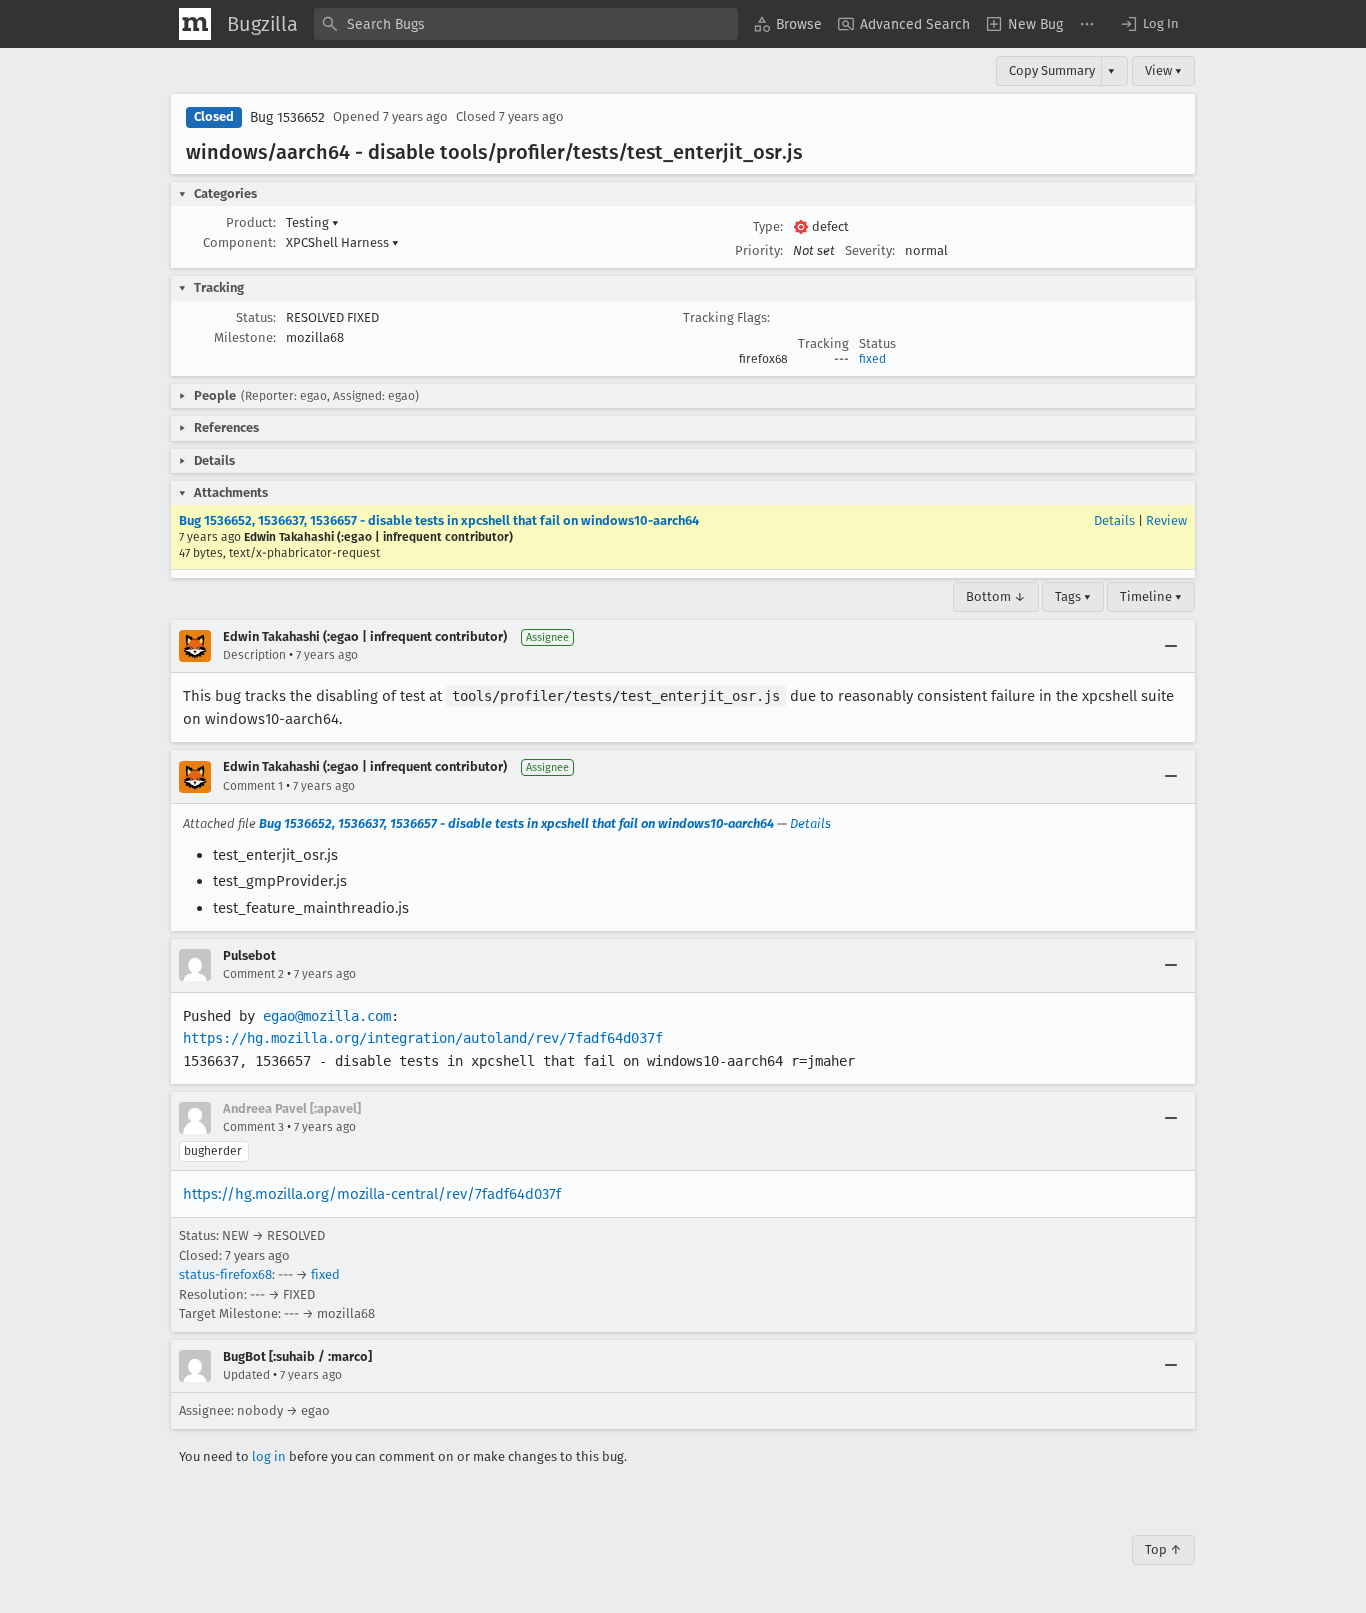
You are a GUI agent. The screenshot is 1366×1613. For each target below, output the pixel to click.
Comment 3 (253, 1127)
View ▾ (1163, 70)
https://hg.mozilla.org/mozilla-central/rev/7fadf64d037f (372, 1194)
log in (269, 1456)
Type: (768, 226)
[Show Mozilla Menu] (195, 24)
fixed (872, 359)
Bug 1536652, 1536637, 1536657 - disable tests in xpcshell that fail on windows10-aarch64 (439, 520)
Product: (251, 222)
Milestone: (245, 337)
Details (1114, 520)
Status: (256, 317)
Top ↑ (1163, 1549)
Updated (246, 1375)
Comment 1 (253, 786)
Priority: (759, 250)
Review (1166, 520)
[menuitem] (788, 24)
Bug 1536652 (287, 117)
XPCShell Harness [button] (342, 242)
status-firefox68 (225, 1274)
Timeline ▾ (1151, 596)
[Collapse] (1171, 646)
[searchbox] (526, 24)
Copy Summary (1052, 70)
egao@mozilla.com (327, 1016)
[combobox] (526, 24)
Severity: (870, 250)
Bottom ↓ (996, 596)
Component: (239, 242)
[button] (1149, 24)
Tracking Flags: (726, 317)
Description (254, 655)
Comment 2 (253, 974)
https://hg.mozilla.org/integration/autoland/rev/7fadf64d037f (423, 1038)
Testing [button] (312, 222)
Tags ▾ (1073, 596)
